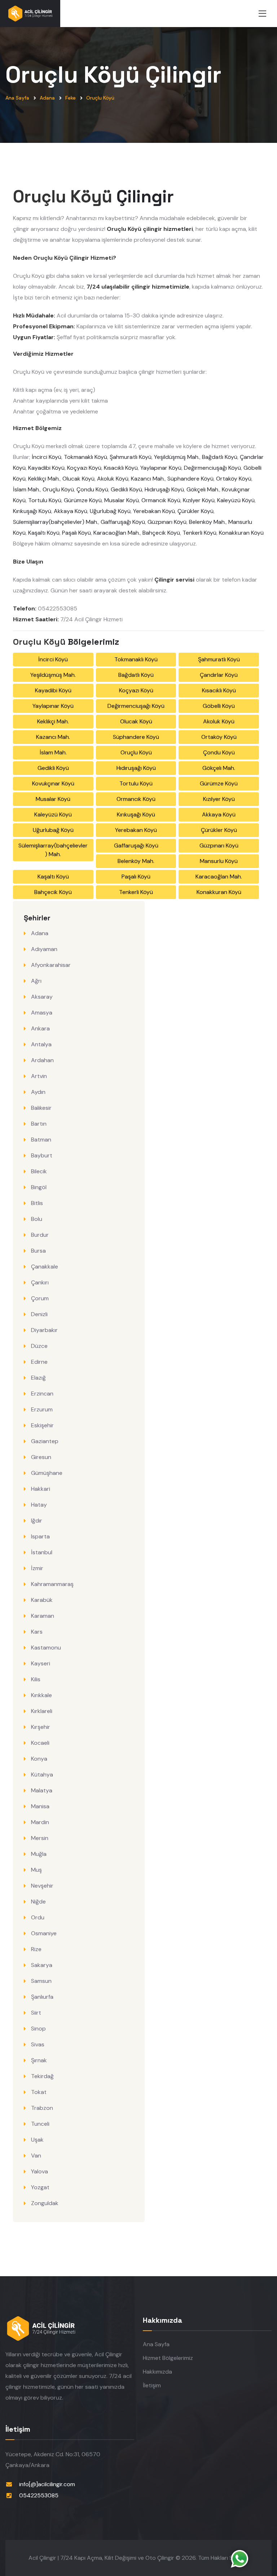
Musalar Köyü (122, 500)
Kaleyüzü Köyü (236, 500)
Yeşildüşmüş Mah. (177, 457)
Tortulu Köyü (45, 500)
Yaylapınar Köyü (161, 468)
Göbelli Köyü (219, 706)
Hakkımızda (157, 2372)
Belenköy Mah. (207, 522)
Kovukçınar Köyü (53, 783)
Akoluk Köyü (113, 479)
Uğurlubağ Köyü (110, 511)
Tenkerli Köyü (199, 533)
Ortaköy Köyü (234, 479)
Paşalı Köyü (76, 533)
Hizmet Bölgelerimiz (168, 2358)
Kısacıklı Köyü (121, 468)
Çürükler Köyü (195, 511)
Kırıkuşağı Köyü (32, 511)
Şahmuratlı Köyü (131, 457)
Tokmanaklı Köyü (85, 457)
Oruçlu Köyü (100, 98)
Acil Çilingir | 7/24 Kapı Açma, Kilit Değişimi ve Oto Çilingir (101, 2558)
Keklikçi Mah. (44, 479)
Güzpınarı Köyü (167, 522)
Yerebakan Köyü (154, 511)
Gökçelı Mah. (203, 489)
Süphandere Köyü (190, 479)
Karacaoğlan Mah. (117, 533)
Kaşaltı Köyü (44, 533)
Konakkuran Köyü (241, 533)
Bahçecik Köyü (161, 533)
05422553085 (39, 2495)
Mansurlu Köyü (219, 861)
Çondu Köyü (92, 489)
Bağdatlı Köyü (220, 457)
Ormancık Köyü (161, 500)
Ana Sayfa (17, 98)
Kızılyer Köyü (199, 500)
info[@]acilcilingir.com (47, 2484)
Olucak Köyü (78, 479)
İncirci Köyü (47, 457)
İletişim (152, 2385)
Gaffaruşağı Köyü (123, 522)
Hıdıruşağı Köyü (164, 489)
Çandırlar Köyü (219, 675)
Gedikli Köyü (126, 489)
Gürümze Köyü (83, 500)
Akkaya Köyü (71, 511)
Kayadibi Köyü (46, 468)
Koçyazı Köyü (84, 468)
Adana (47, 98)
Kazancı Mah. (148, 479)
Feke (71, 98)
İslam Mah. (27, 489)
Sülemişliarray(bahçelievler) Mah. (56, 522)
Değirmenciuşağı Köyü (212, 468)
